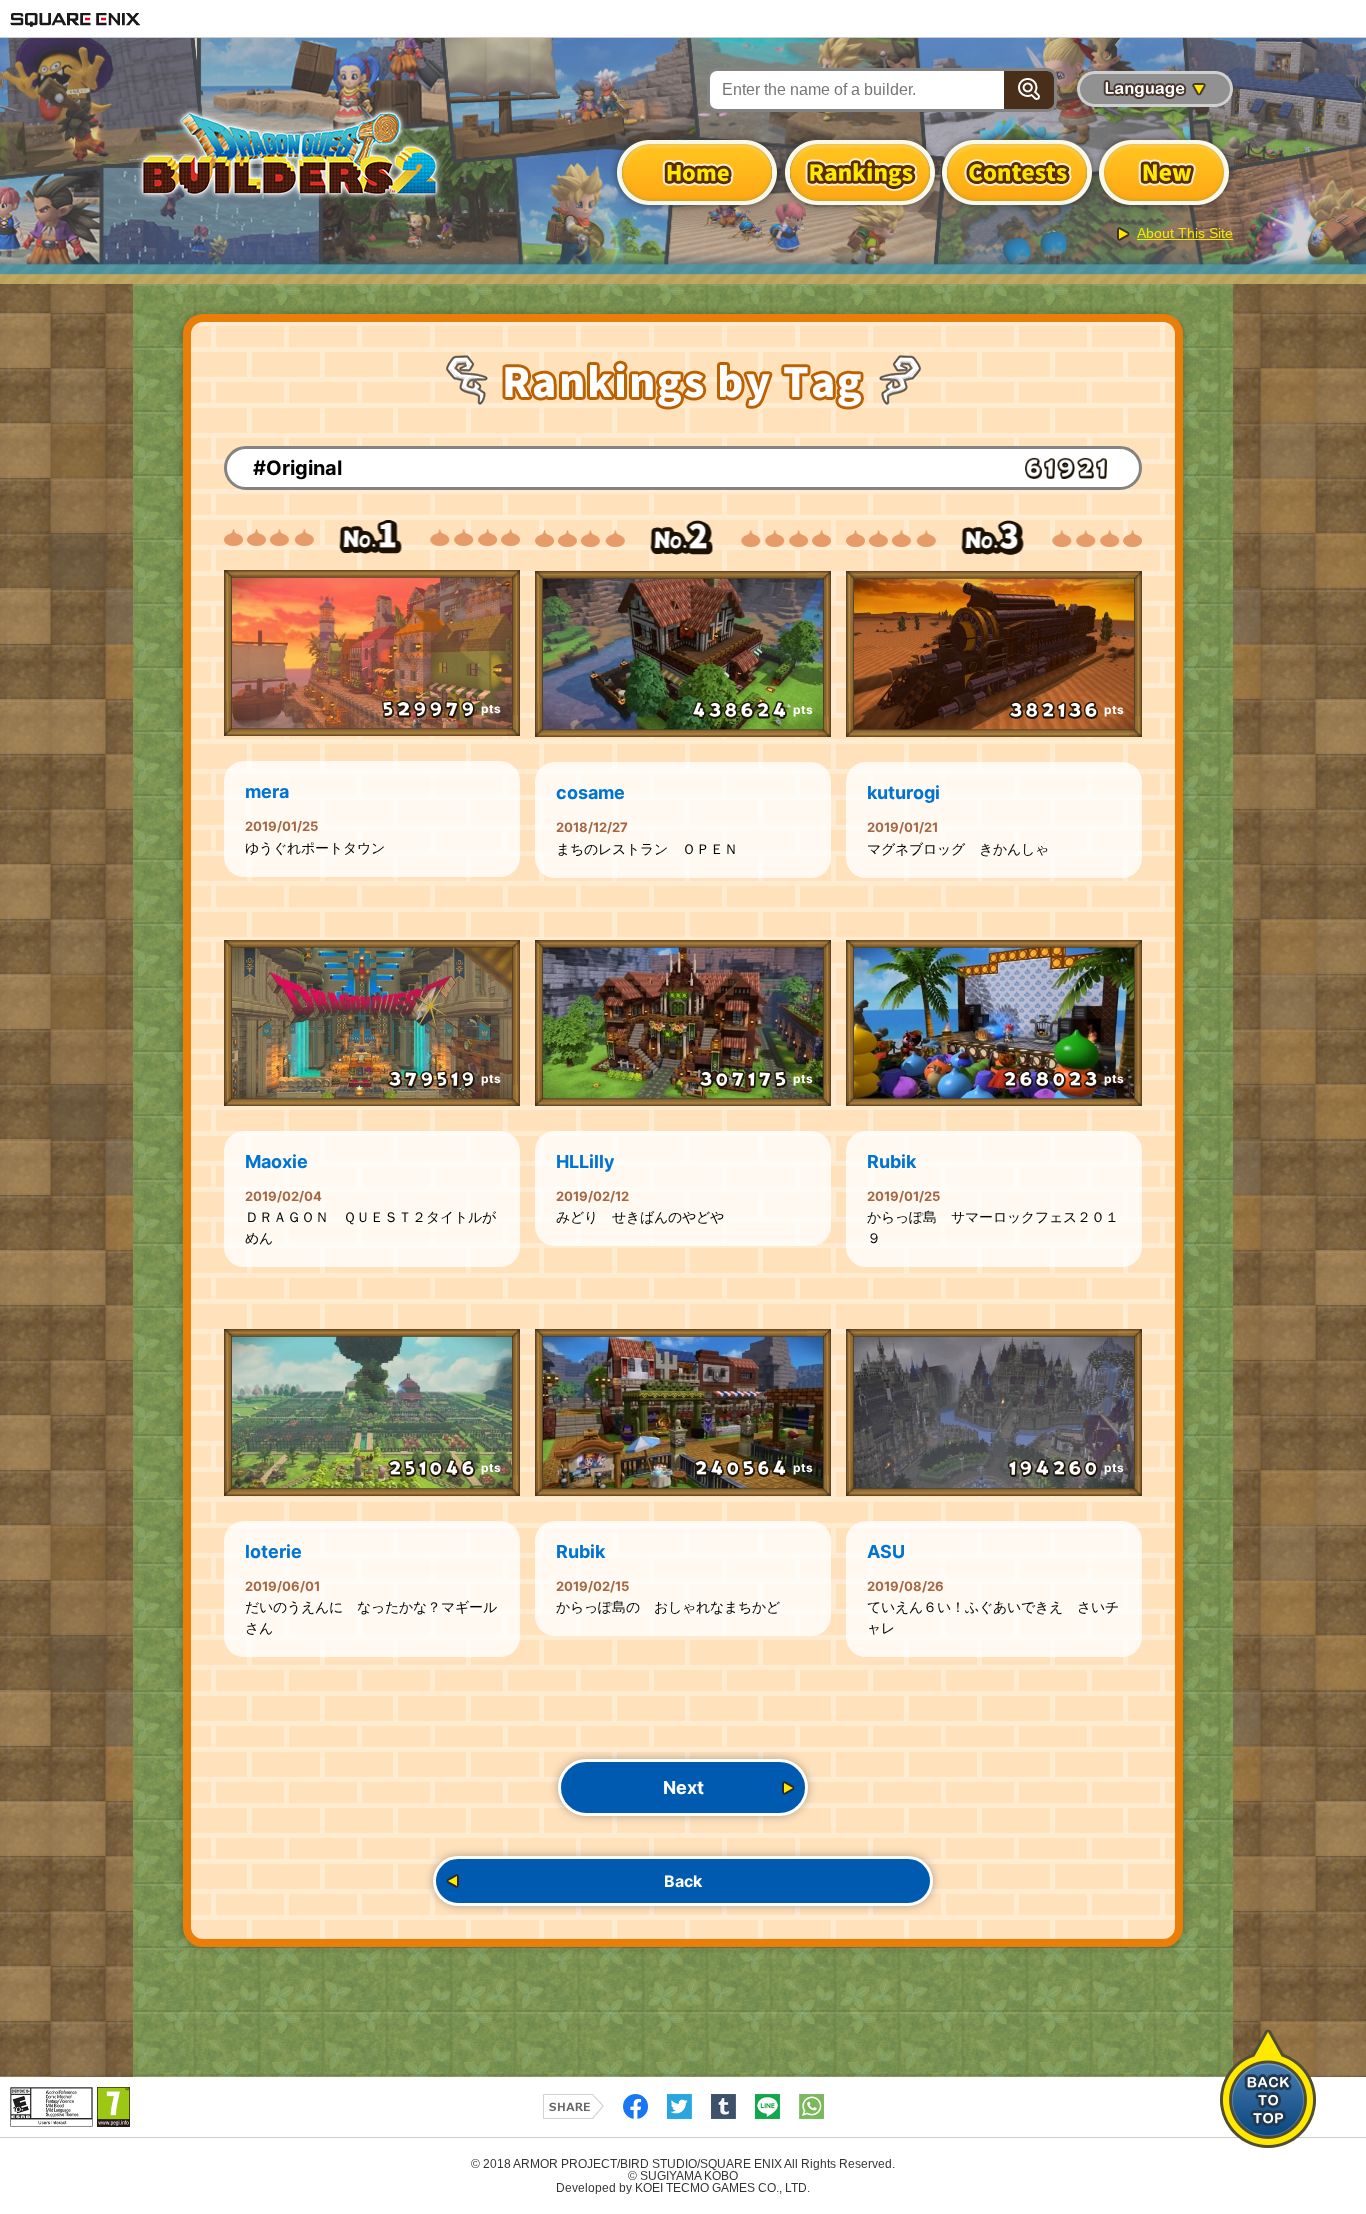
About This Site (1185, 233)
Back (683, 1881)
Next (683, 1787)
